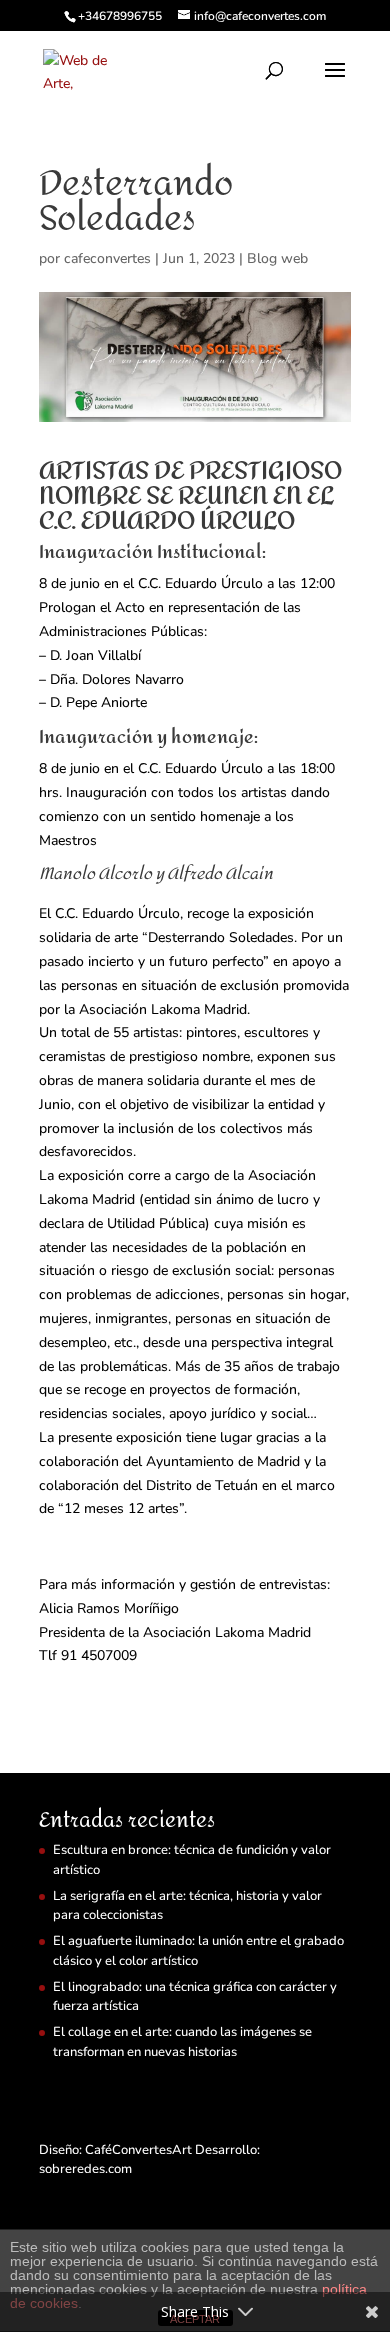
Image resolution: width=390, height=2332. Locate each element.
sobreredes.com (85, 2169)
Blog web (277, 258)
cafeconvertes (107, 258)
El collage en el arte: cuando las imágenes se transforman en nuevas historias (182, 2042)
